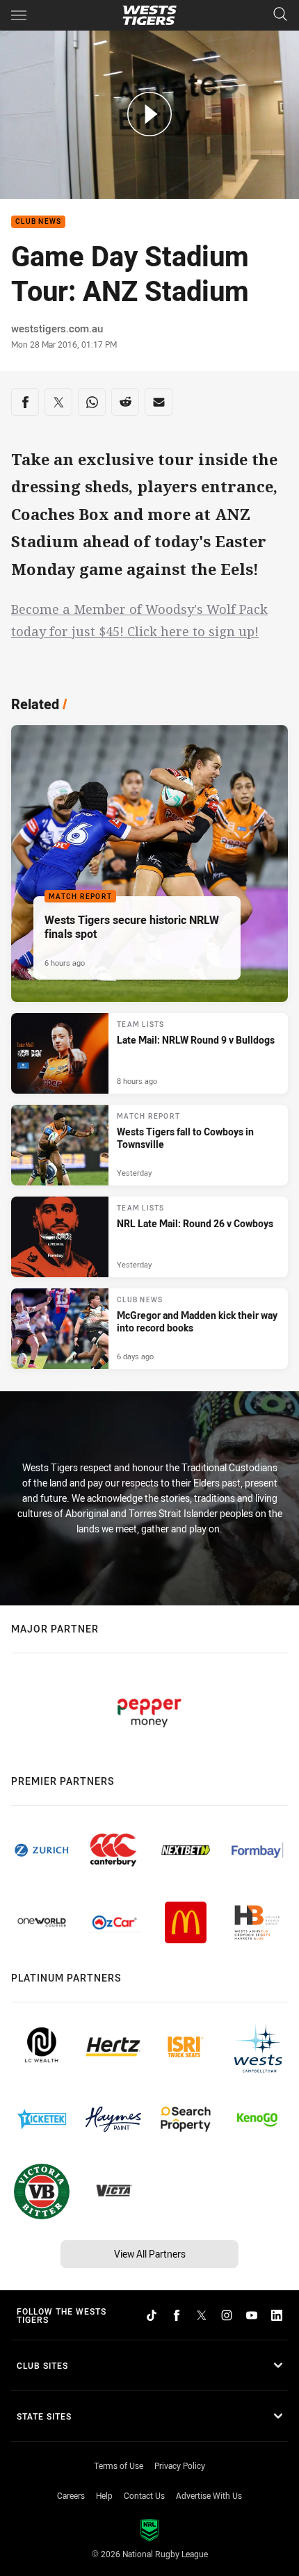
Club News (38, 222)
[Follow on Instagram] (227, 2315)
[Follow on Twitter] (202, 2315)
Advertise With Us (209, 2495)
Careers (71, 2495)
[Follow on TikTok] (152, 2315)
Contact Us (144, 2495)
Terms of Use (119, 2465)
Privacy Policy (180, 2465)
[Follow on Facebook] (177, 2315)
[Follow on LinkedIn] (277, 2315)
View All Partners (150, 2254)
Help (104, 2495)
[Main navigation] (19, 15)
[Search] (280, 15)
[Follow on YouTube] (252, 2315)
